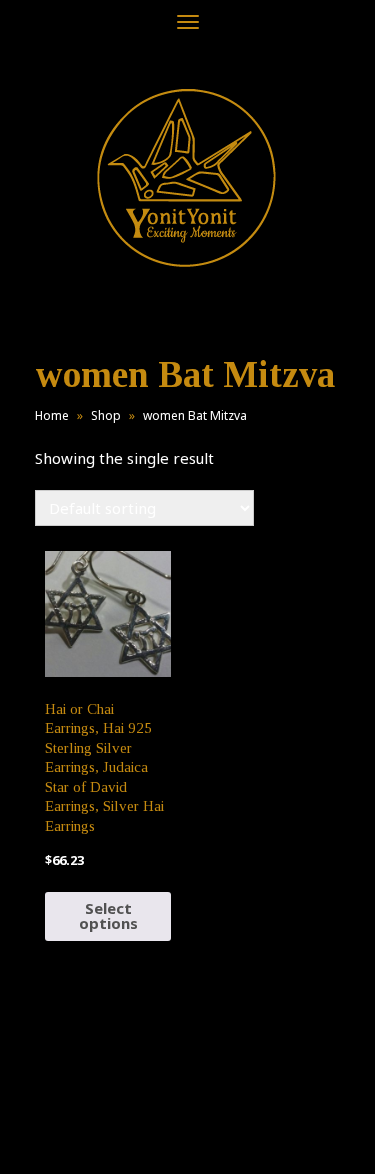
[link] (187, 177)
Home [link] (52, 415)
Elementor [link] (217, 1138)
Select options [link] (108, 915)
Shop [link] (106, 415)
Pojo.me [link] (155, 1126)
